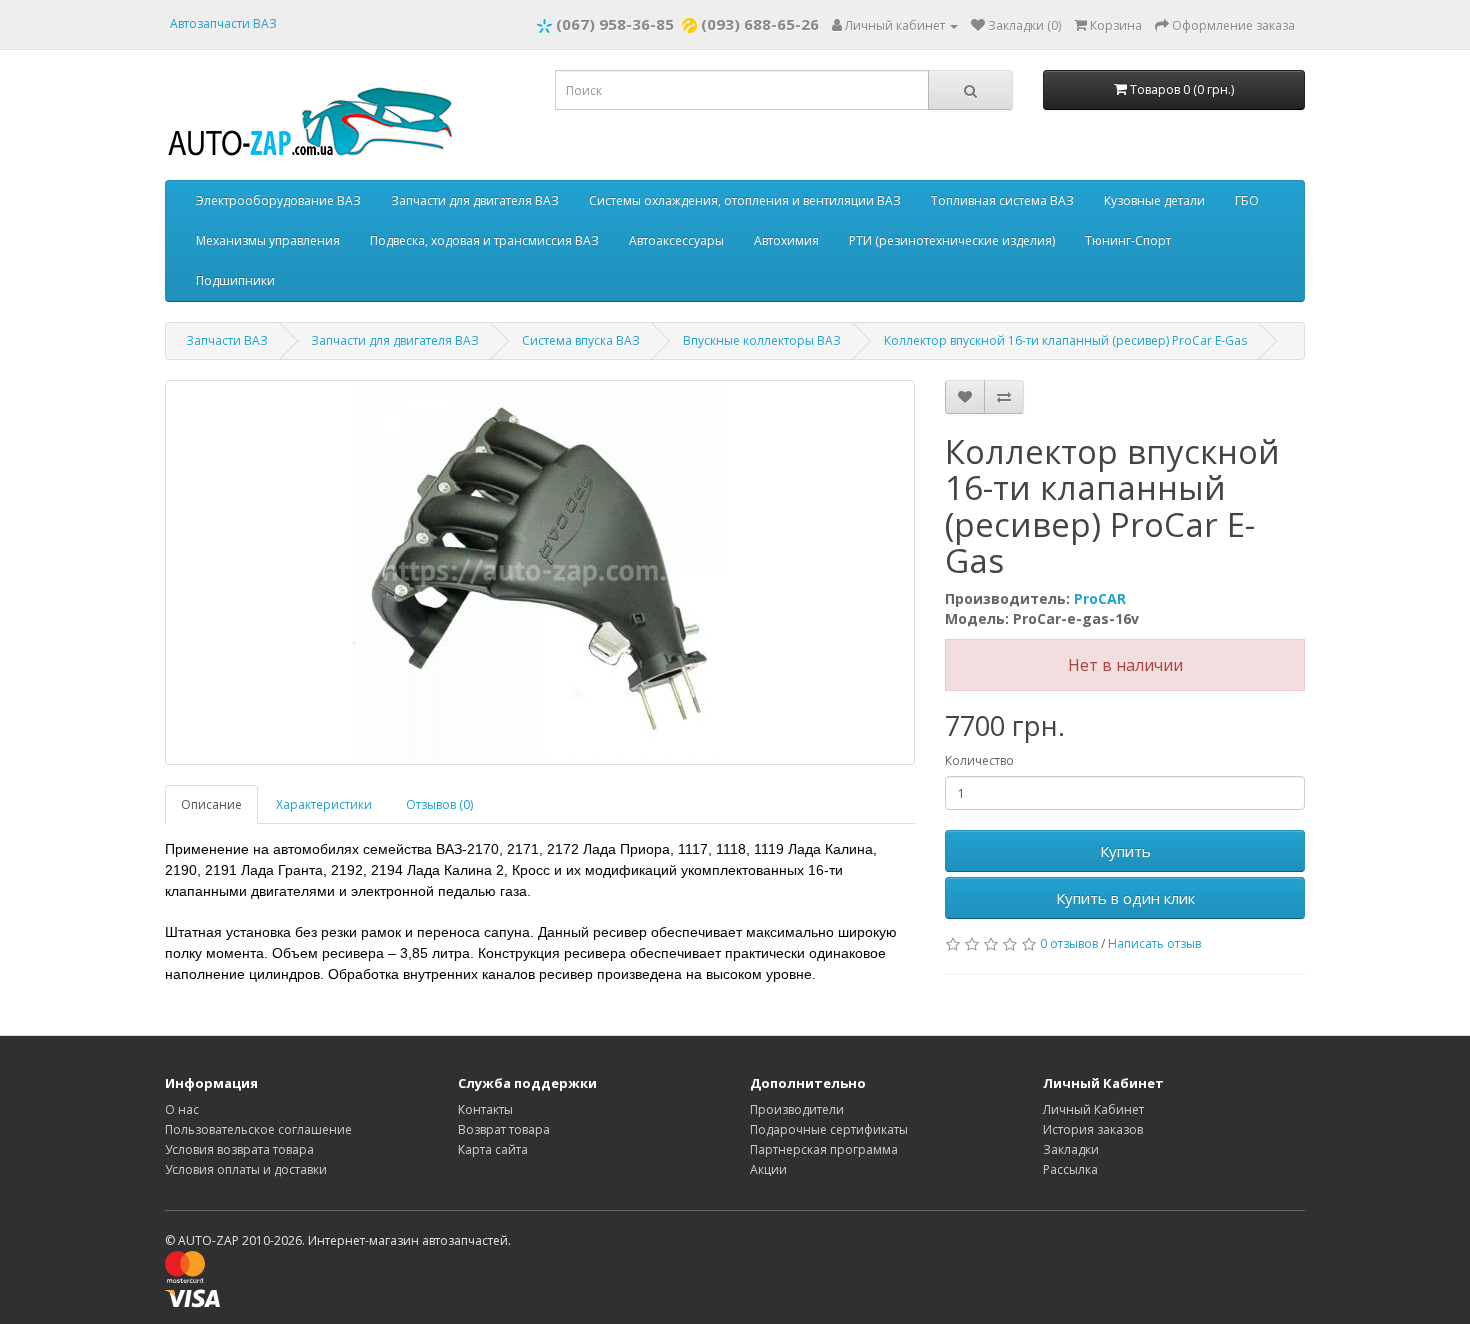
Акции (768, 1169)
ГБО (1247, 200)
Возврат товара (504, 1129)
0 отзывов (1069, 943)
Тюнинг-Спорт (1128, 240)
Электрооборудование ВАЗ (278, 200)
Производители (797, 1109)
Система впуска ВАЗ (581, 340)
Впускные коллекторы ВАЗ (762, 340)
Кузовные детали (1154, 200)
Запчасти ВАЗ (227, 340)
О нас (182, 1109)
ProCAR (1100, 598)
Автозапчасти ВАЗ (223, 23)
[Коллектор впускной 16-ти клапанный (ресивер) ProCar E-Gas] (540, 572)
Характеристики (324, 804)
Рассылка (1070, 1169)
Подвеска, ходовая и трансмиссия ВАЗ (484, 240)
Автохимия (786, 240)
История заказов (1093, 1129)
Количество (979, 760)
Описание (211, 804)
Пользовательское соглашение (258, 1129)
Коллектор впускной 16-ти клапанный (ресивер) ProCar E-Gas (1065, 340)
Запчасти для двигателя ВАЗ (475, 200)
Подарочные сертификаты (829, 1129)
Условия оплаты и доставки (246, 1169)
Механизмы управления (268, 240)
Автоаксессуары (676, 240)
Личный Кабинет (1093, 1109)
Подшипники (235, 280)
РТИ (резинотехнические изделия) (952, 240)
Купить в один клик (1125, 898)
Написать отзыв (1154, 943)
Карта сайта (493, 1149)
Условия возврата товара (239, 1149)
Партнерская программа (824, 1149)
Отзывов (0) (439, 804)
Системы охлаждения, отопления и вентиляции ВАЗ (745, 200)
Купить (1125, 851)
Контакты (485, 1109)
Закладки (1071, 1149)
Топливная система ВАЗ (1002, 200)
